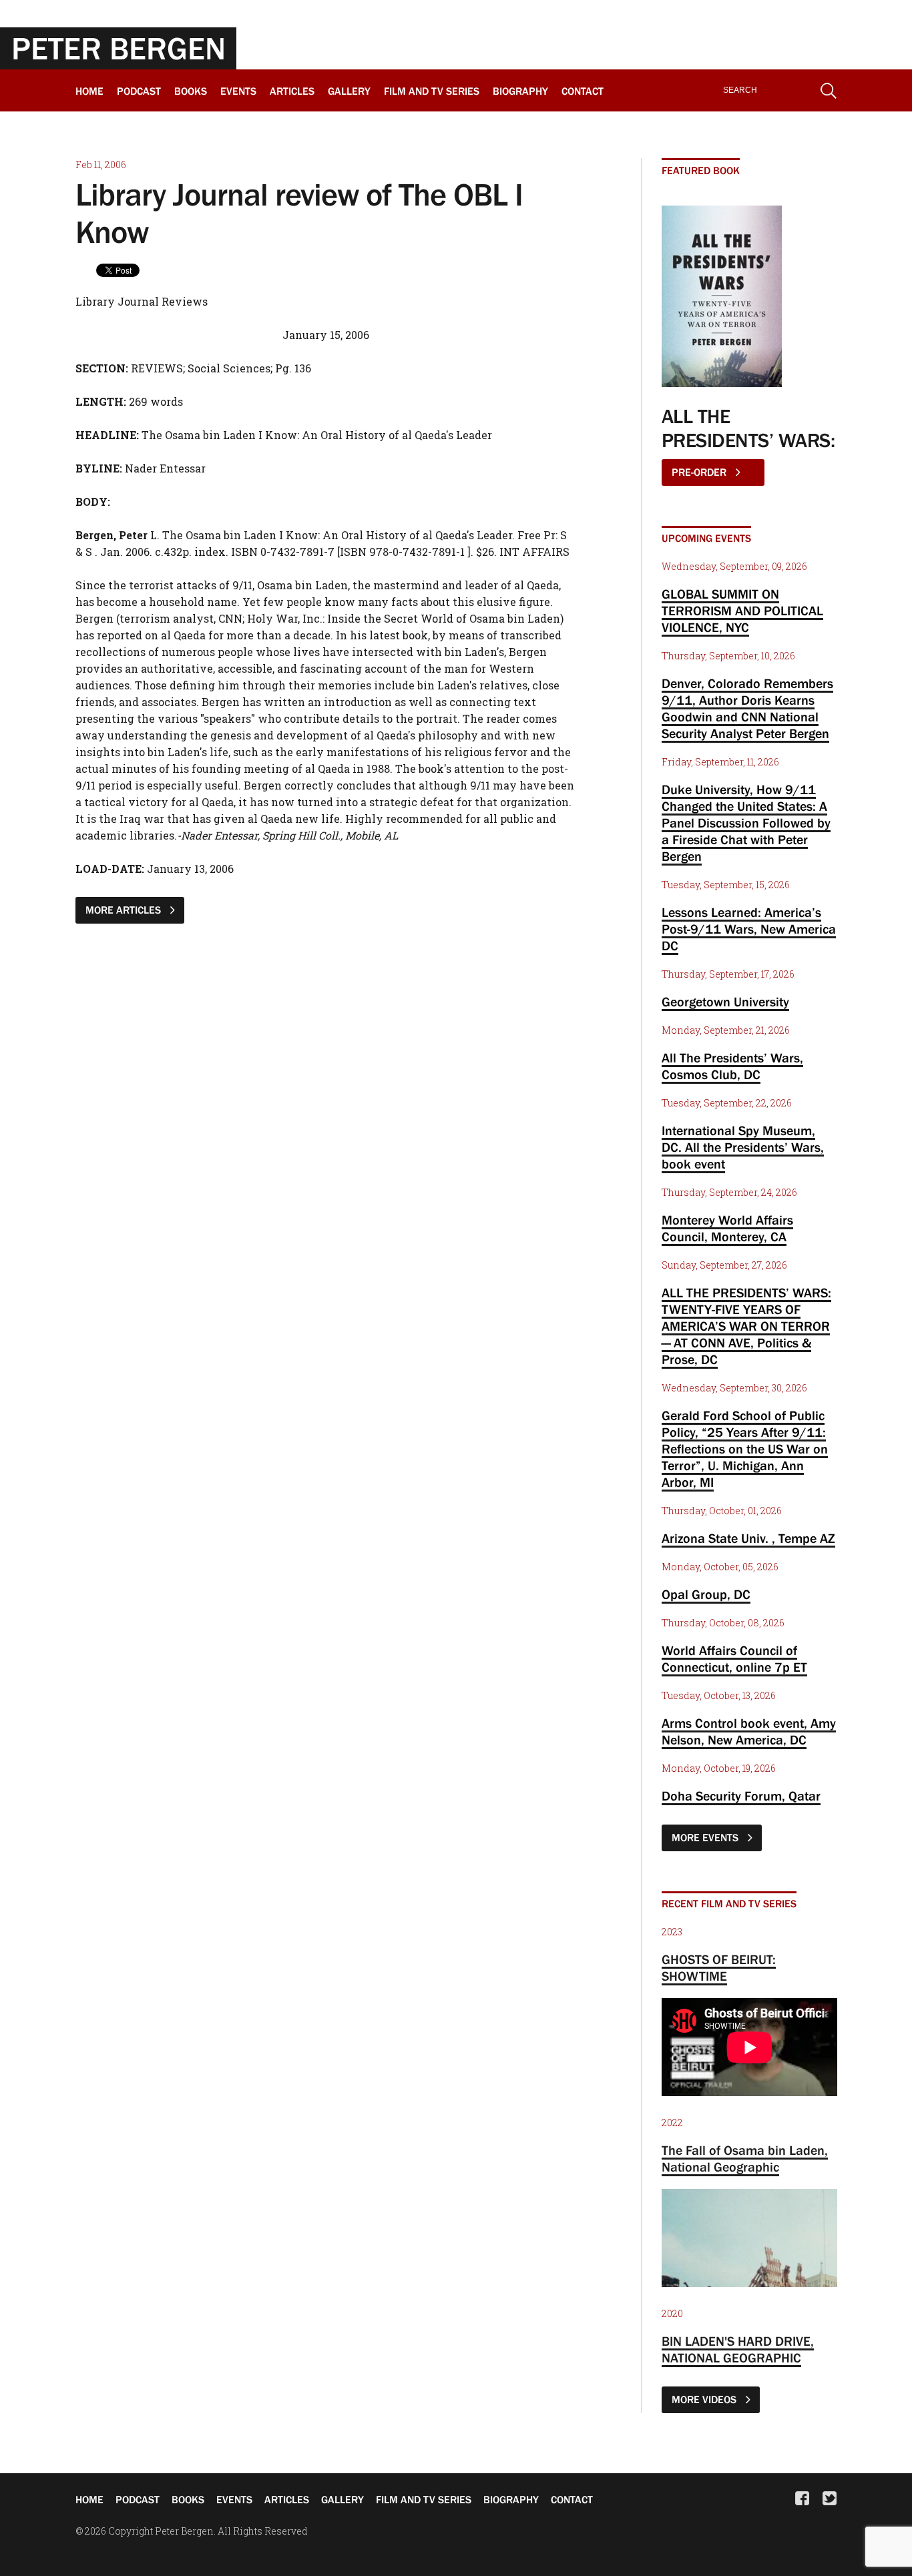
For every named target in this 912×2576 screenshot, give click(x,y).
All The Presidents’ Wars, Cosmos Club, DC (732, 1066)
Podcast (139, 91)
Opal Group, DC (706, 1594)
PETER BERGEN (119, 48)
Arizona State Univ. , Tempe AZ (748, 1538)
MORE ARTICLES (125, 910)
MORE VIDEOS (705, 2399)
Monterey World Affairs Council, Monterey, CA (727, 1228)
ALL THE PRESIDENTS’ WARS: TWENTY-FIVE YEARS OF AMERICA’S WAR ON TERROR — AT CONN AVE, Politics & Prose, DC (746, 1326)
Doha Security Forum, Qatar (741, 1796)
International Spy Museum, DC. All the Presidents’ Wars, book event (743, 1147)
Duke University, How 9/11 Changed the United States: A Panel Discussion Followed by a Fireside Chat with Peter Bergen (746, 823)
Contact (583, 91)
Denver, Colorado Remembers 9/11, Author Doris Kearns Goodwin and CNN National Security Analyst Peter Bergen (747, 708)
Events (238, 91)
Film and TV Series (432, 91)
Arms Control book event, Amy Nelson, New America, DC (749, 1731)
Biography (520, 91)
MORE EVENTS (706, 1837)
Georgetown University (725, 1002)
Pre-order (700, 472)
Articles (292, 91)
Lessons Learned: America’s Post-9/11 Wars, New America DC (749, 929)
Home (89, 91)
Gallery (349, 91)
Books (191, 91)
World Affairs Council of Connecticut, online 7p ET (734, 1659)
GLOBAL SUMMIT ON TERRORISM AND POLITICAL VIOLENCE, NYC (742, 611)
